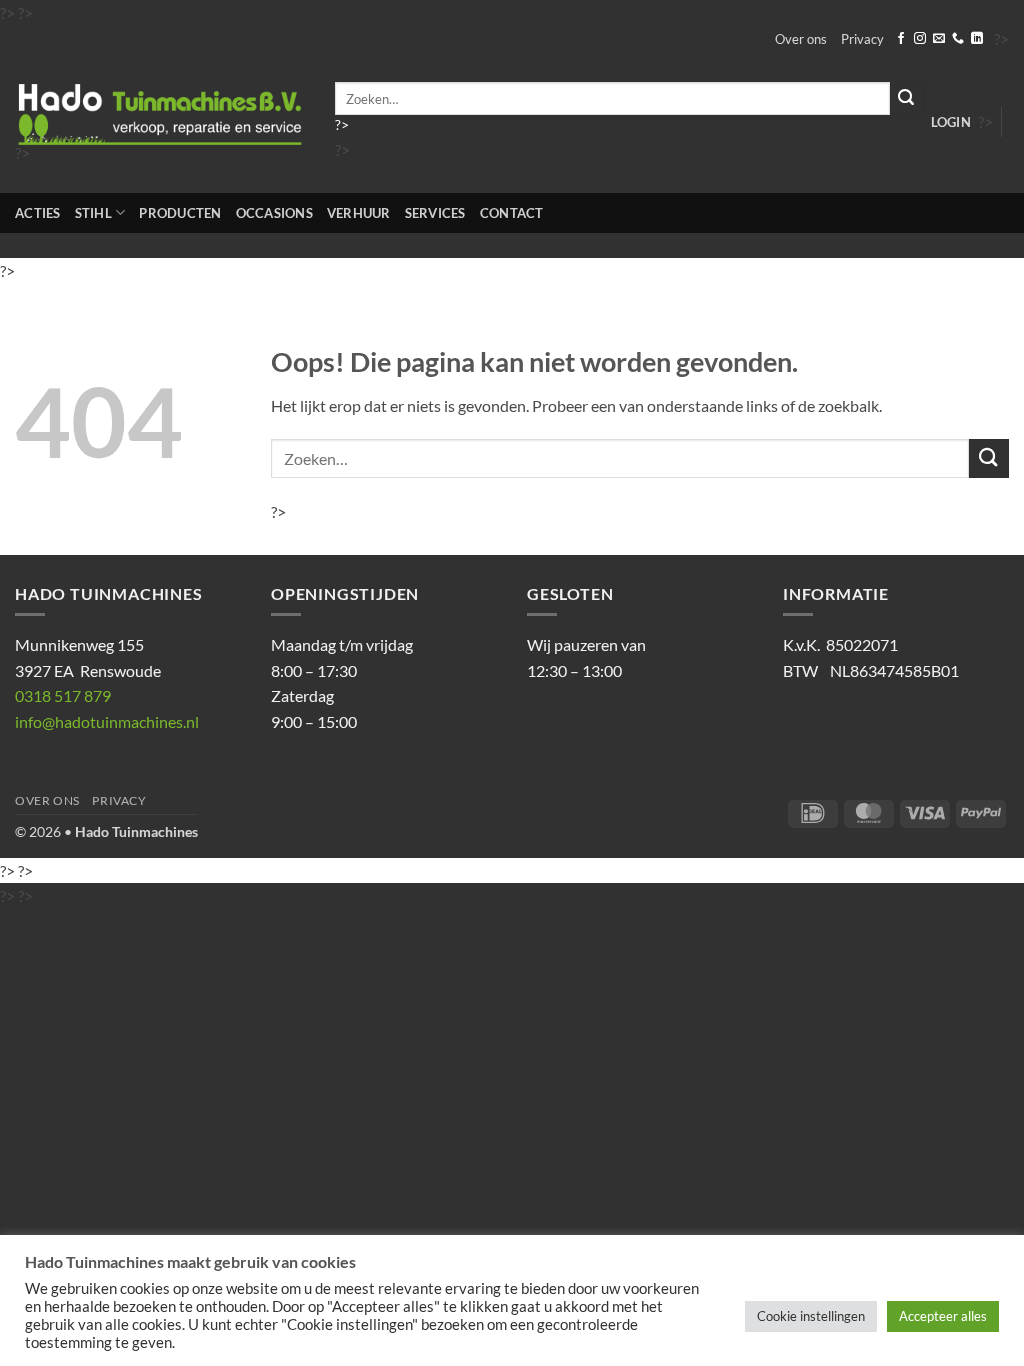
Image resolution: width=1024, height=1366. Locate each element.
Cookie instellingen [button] (811, 1316)
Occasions (274, 213)
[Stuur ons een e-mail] (939, 39)
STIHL (93, 213)
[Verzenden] (907, 98)
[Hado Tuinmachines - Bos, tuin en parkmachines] (160, 114)
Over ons (801, 39)
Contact (512, 213)
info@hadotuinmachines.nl (107, 721)
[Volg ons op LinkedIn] (977, 39)
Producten (180, 213)
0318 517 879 (63, 695)
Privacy (862, 39)
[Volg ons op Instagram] (920, 39)
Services (435, 213)
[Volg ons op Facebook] (901, 39)
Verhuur (359, 213)
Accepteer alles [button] (943, 1316)
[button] (951, 122)
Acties (38, 213)
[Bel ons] (958, 39)
